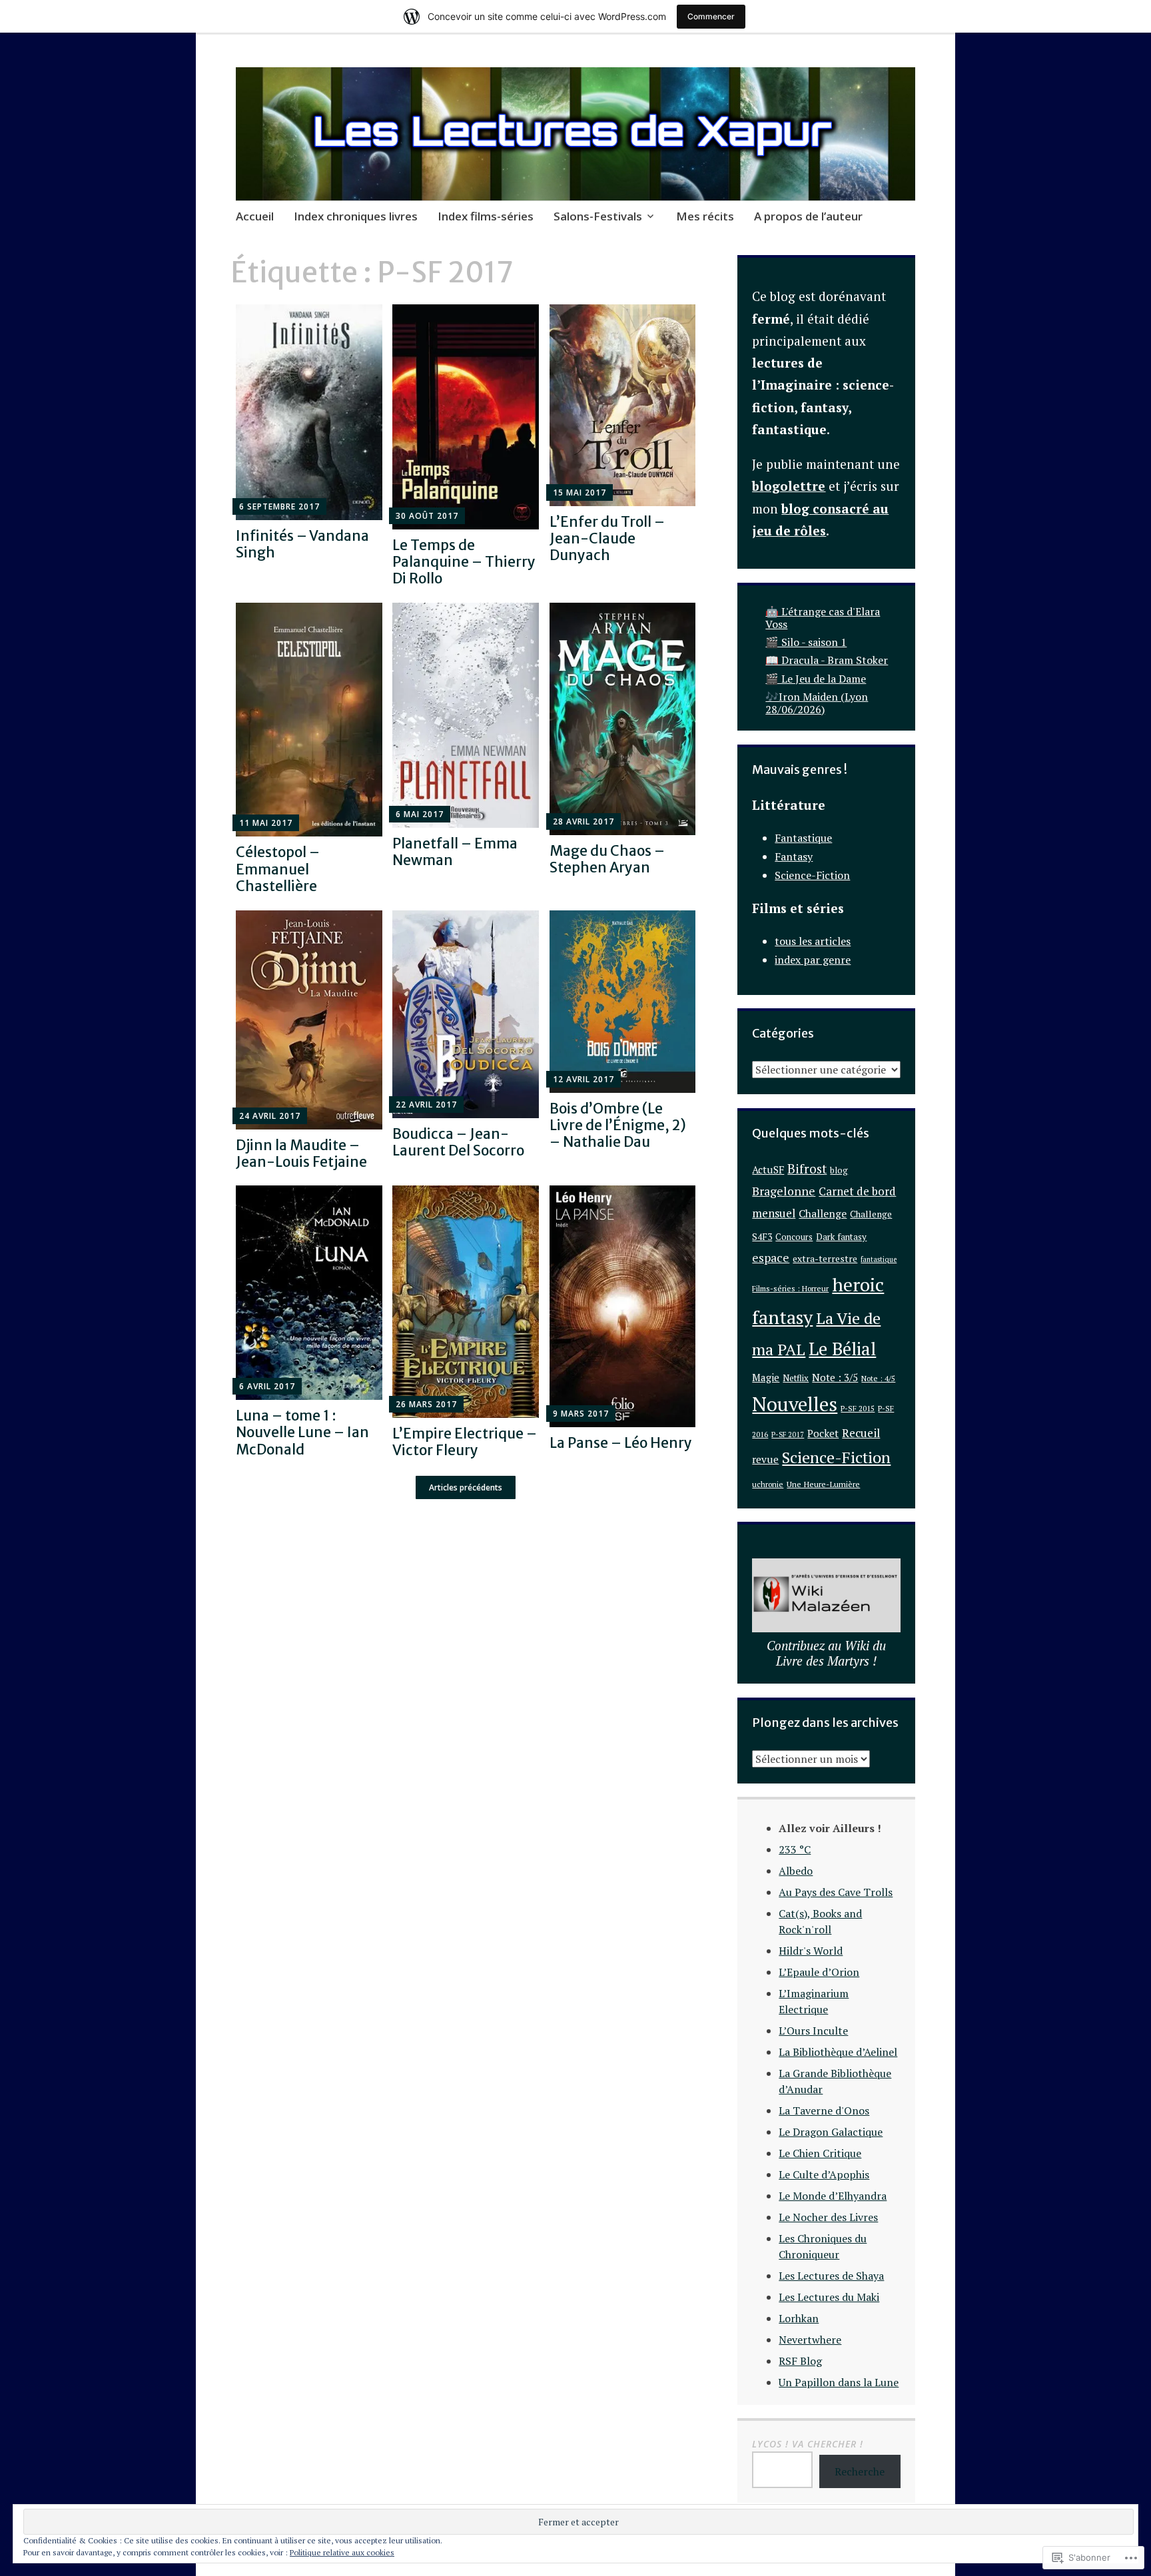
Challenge (823, 1214)
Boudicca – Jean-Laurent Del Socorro (458, 1142)
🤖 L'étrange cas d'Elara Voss (823, 618)
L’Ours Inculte (813, 2031)
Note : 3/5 (835, 1377)
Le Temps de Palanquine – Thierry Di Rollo (464, 562)
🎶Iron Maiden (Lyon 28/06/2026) (817, 703)
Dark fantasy (841, 1237)
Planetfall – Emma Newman (455, 852)
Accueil (255, 216)
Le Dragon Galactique (831, 2132)
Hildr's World (811, 1951)
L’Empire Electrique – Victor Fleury (465, 1442)
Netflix (796, 1378)
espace (771, 1258)
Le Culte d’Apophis (824, 2174)
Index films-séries (486, 216)
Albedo (796, 1871)
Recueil (861, 1433)
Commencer (711, 16)
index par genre (813, 960)
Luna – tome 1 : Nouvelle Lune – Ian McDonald (302, 1432)
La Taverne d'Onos (824, 2110)
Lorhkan (799, 2318)
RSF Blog (800, 2361)
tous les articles (813, 941)
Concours (794, 1237)
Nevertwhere (810, 2340)
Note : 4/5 (878, 1378)
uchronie (768, 1484)
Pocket (823, 1433)
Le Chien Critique (820, 2153)
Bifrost (807, 1168)
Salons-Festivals (598, 216)
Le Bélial (842, 1349)
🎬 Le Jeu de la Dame (816, 679)
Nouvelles (795, 1404)
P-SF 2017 (788, 1435)
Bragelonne (784, 1191)
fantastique (879, 1259)
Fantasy (794, 856)
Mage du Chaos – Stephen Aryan (607, 859)
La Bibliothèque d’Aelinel (838, 2052)
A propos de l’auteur (808, 216)
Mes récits (705, 216)
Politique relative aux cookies (342, 2552)
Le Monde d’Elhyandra (833, 2196)
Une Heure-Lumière (823, 1484)
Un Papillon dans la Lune (839, 2382)
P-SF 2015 (858, 1408)
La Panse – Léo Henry (621, 1443)
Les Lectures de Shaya (831, 2276)
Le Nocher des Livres (828, 2217)
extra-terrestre (825, 1259)
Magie (766, 1377)
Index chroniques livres (356, 216)
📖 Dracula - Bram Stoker (827, 660)
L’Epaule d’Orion (819, 1972)
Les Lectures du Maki (829, 2297)
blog (839, 1170)
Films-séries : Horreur (790, 1288)
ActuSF (768, 1169)
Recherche (860, 2471)
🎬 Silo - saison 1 (806, 642)
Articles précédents (466, 1487)
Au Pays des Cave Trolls (836, 1892)
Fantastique (803, 838)
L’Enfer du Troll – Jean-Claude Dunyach (607, 538)
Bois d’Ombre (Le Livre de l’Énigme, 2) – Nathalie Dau (618, 1125)
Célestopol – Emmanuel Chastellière (278, 869)
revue (765, 1459)
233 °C (795, 1849)
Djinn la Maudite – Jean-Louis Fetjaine (301, 1153)
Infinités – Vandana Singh (302, 544)
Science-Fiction (812, 875)
